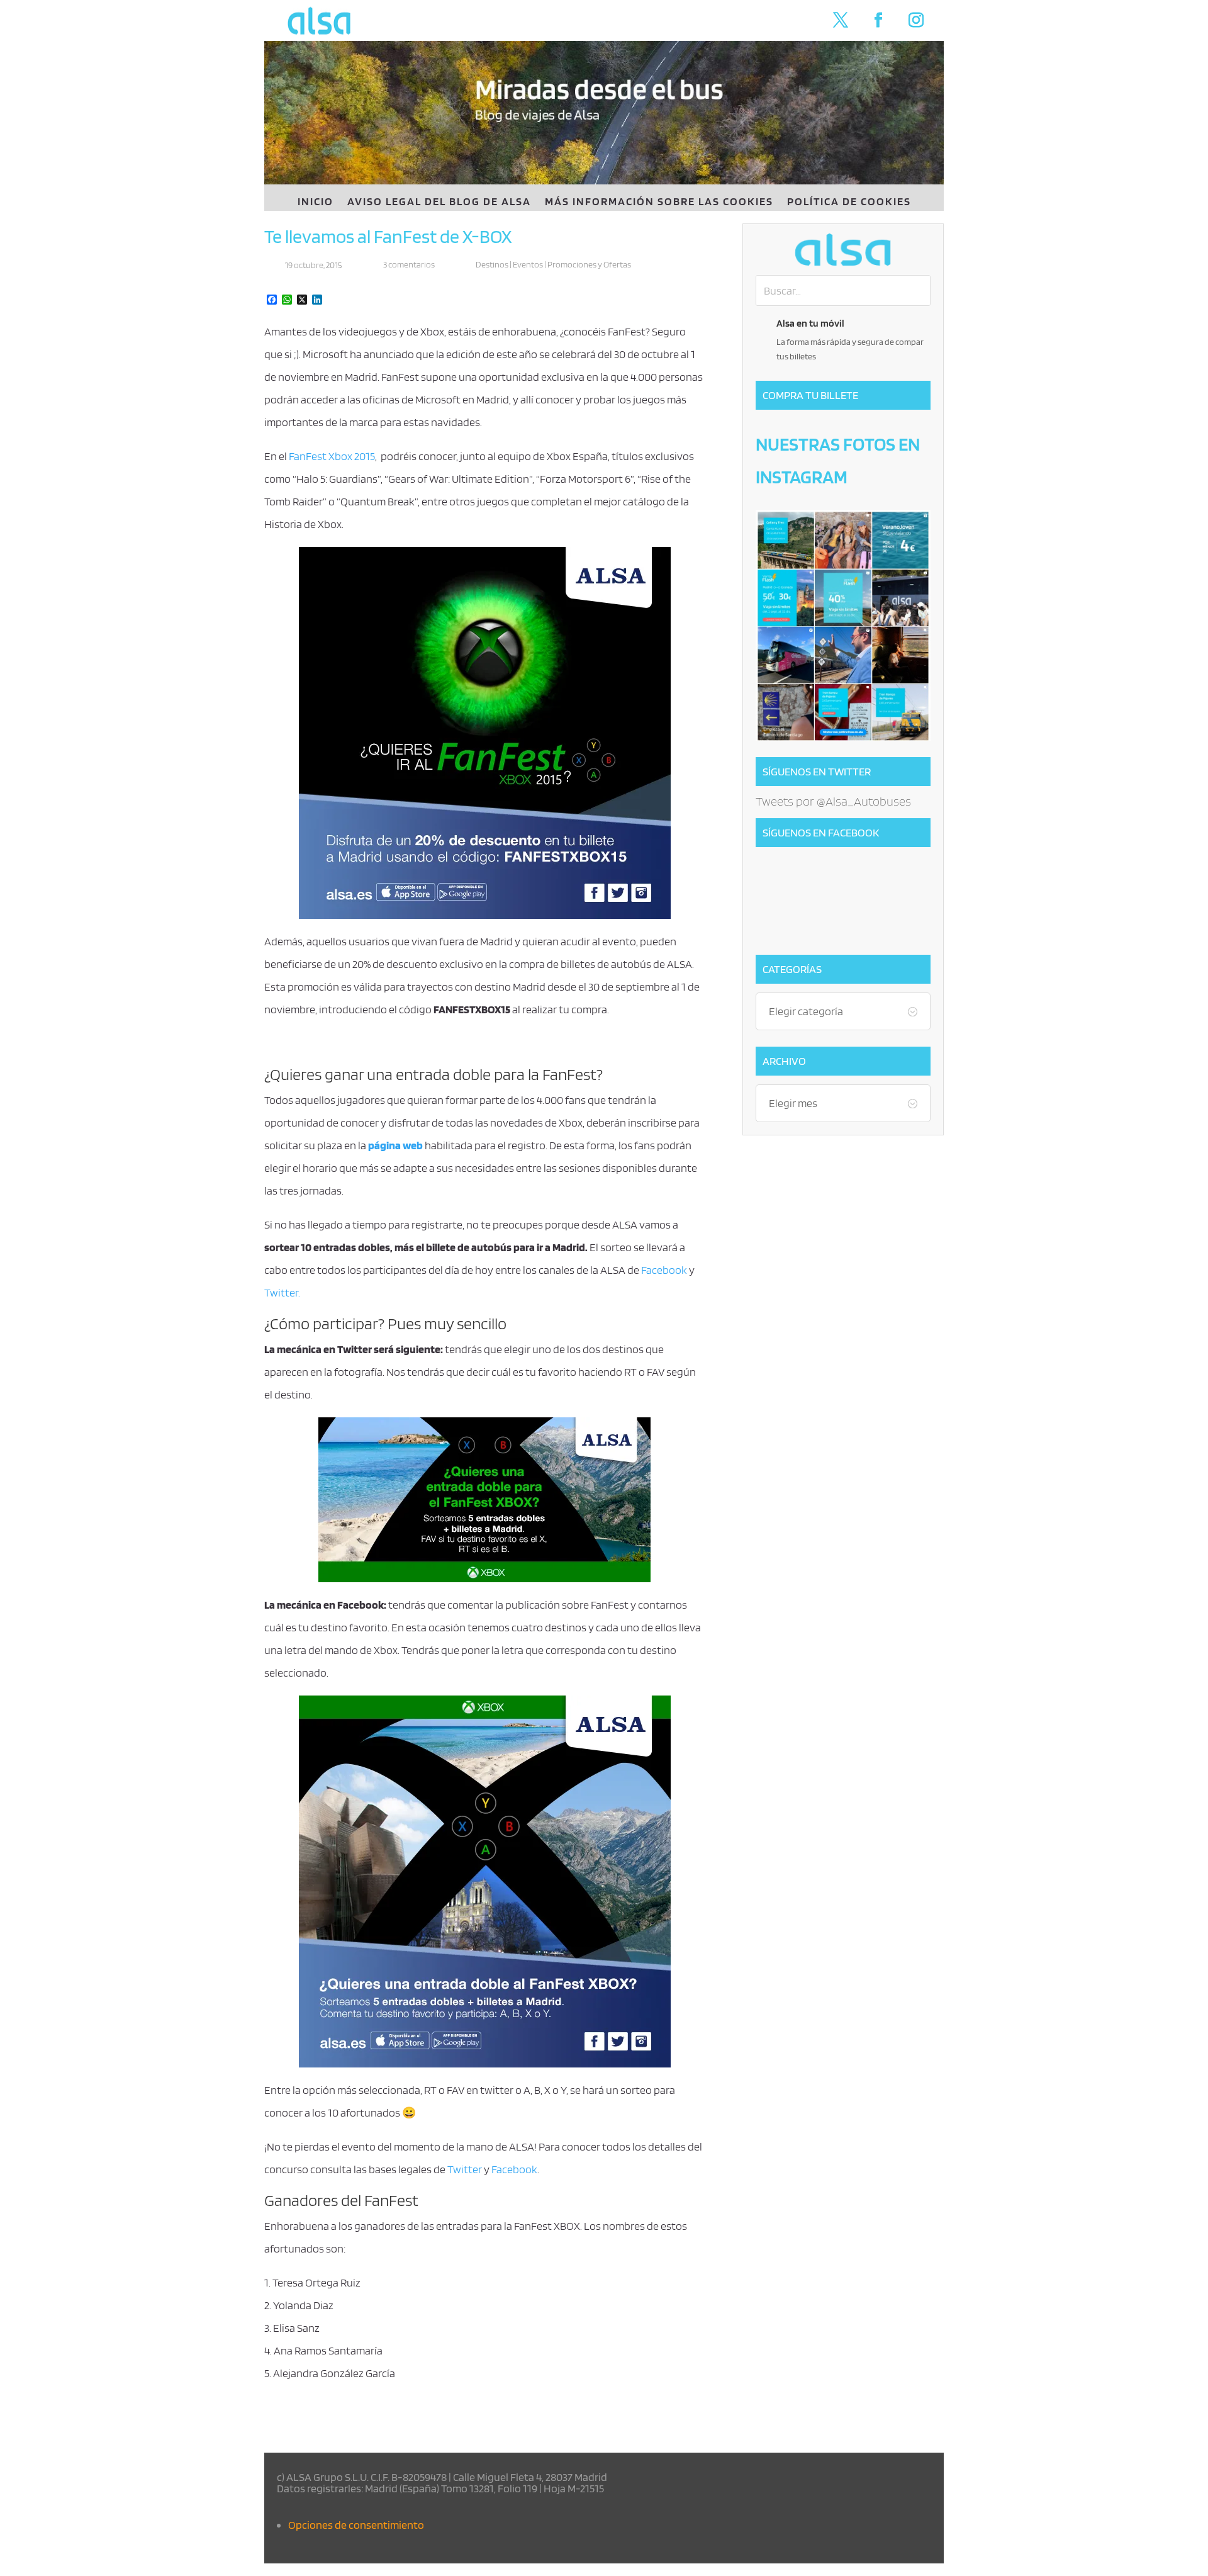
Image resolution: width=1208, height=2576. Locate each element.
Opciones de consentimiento (356, 2525)
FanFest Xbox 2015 (332, 456)
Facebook (664, 1270)
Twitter (465, 2169)
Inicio (316, 202)
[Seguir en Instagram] (916, 20)
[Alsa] (843, 250)
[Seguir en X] (841, 20)
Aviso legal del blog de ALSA (439, 202)
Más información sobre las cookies (659, 202)
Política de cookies (849, 202)
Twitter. (282, 1292)
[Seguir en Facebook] (878, 20)
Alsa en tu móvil (810, 323)
